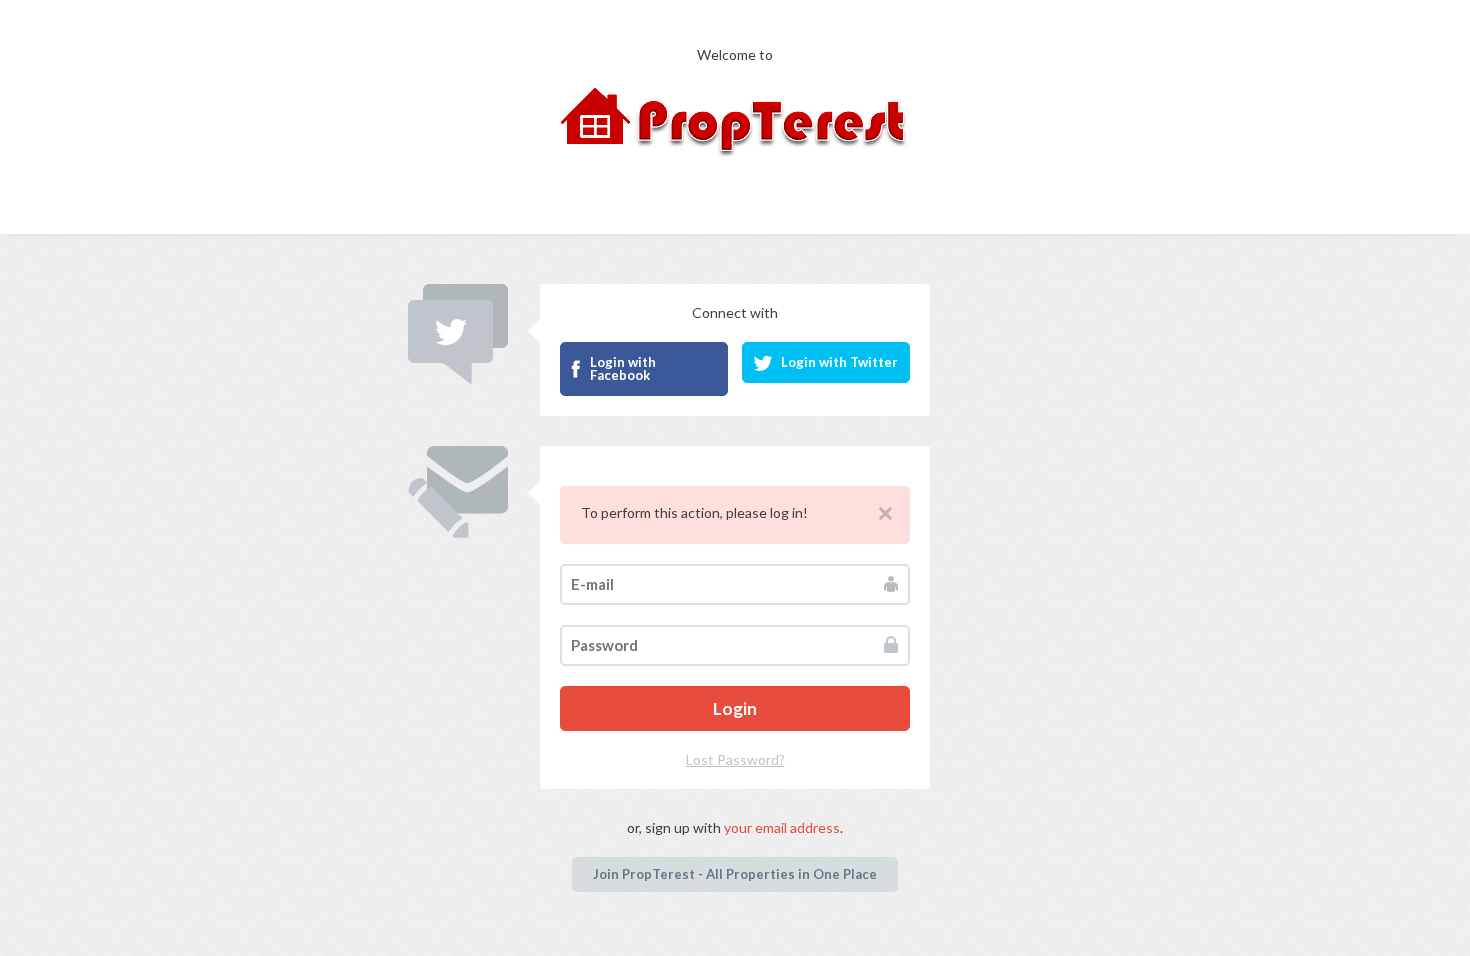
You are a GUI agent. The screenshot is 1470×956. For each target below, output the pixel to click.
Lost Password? (735, 759)
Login (735, 708)
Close (885, 513)
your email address (782, 827)
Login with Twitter (839, 362)
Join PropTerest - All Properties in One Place (735, 874)
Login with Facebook (623, 368)
